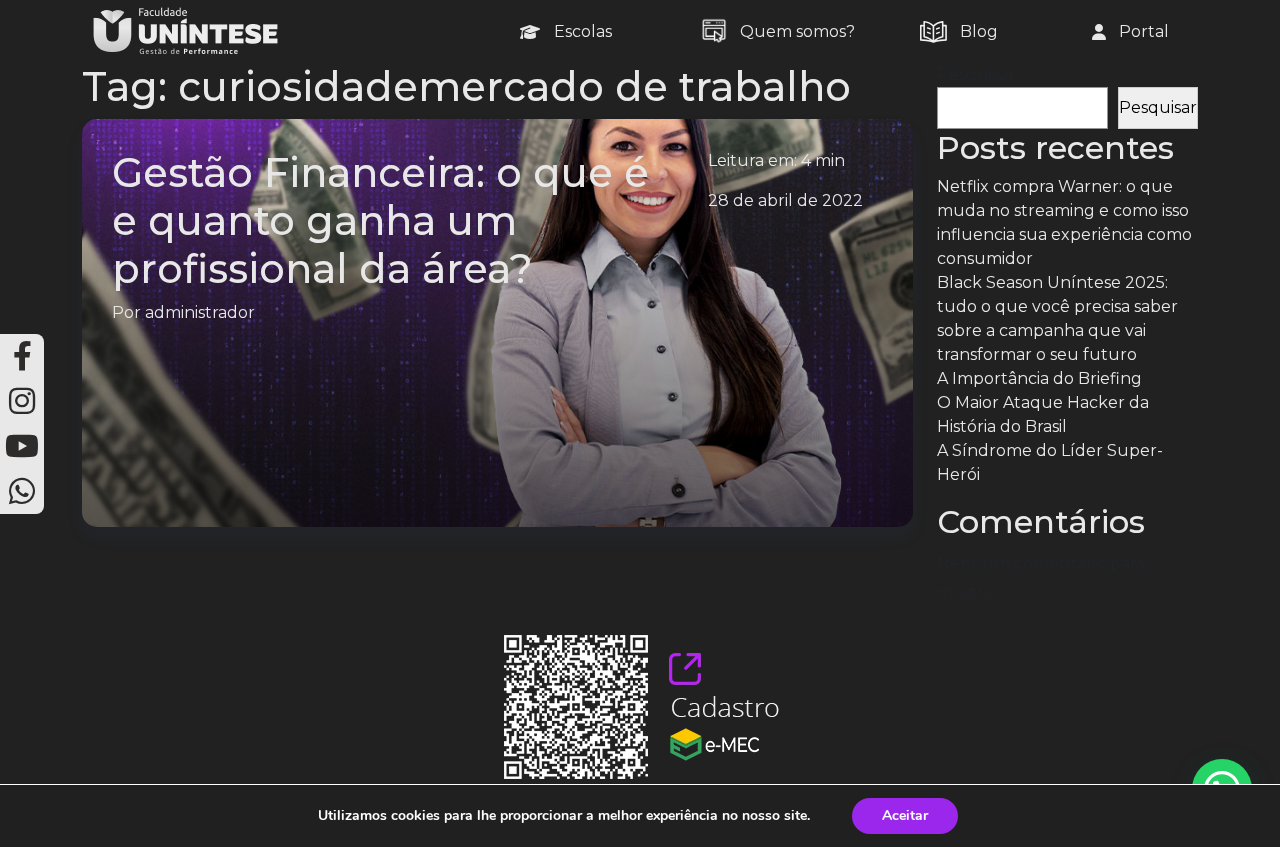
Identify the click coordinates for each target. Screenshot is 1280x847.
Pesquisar (976, 74)
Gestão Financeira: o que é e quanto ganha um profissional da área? (380, 220)
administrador (200, 312)
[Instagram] (22, 401)
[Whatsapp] (22, 491)
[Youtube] (22, 446)
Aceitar (905, 815)
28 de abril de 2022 (785, 200)
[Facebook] (22, 356)
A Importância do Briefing (1039, 378)
